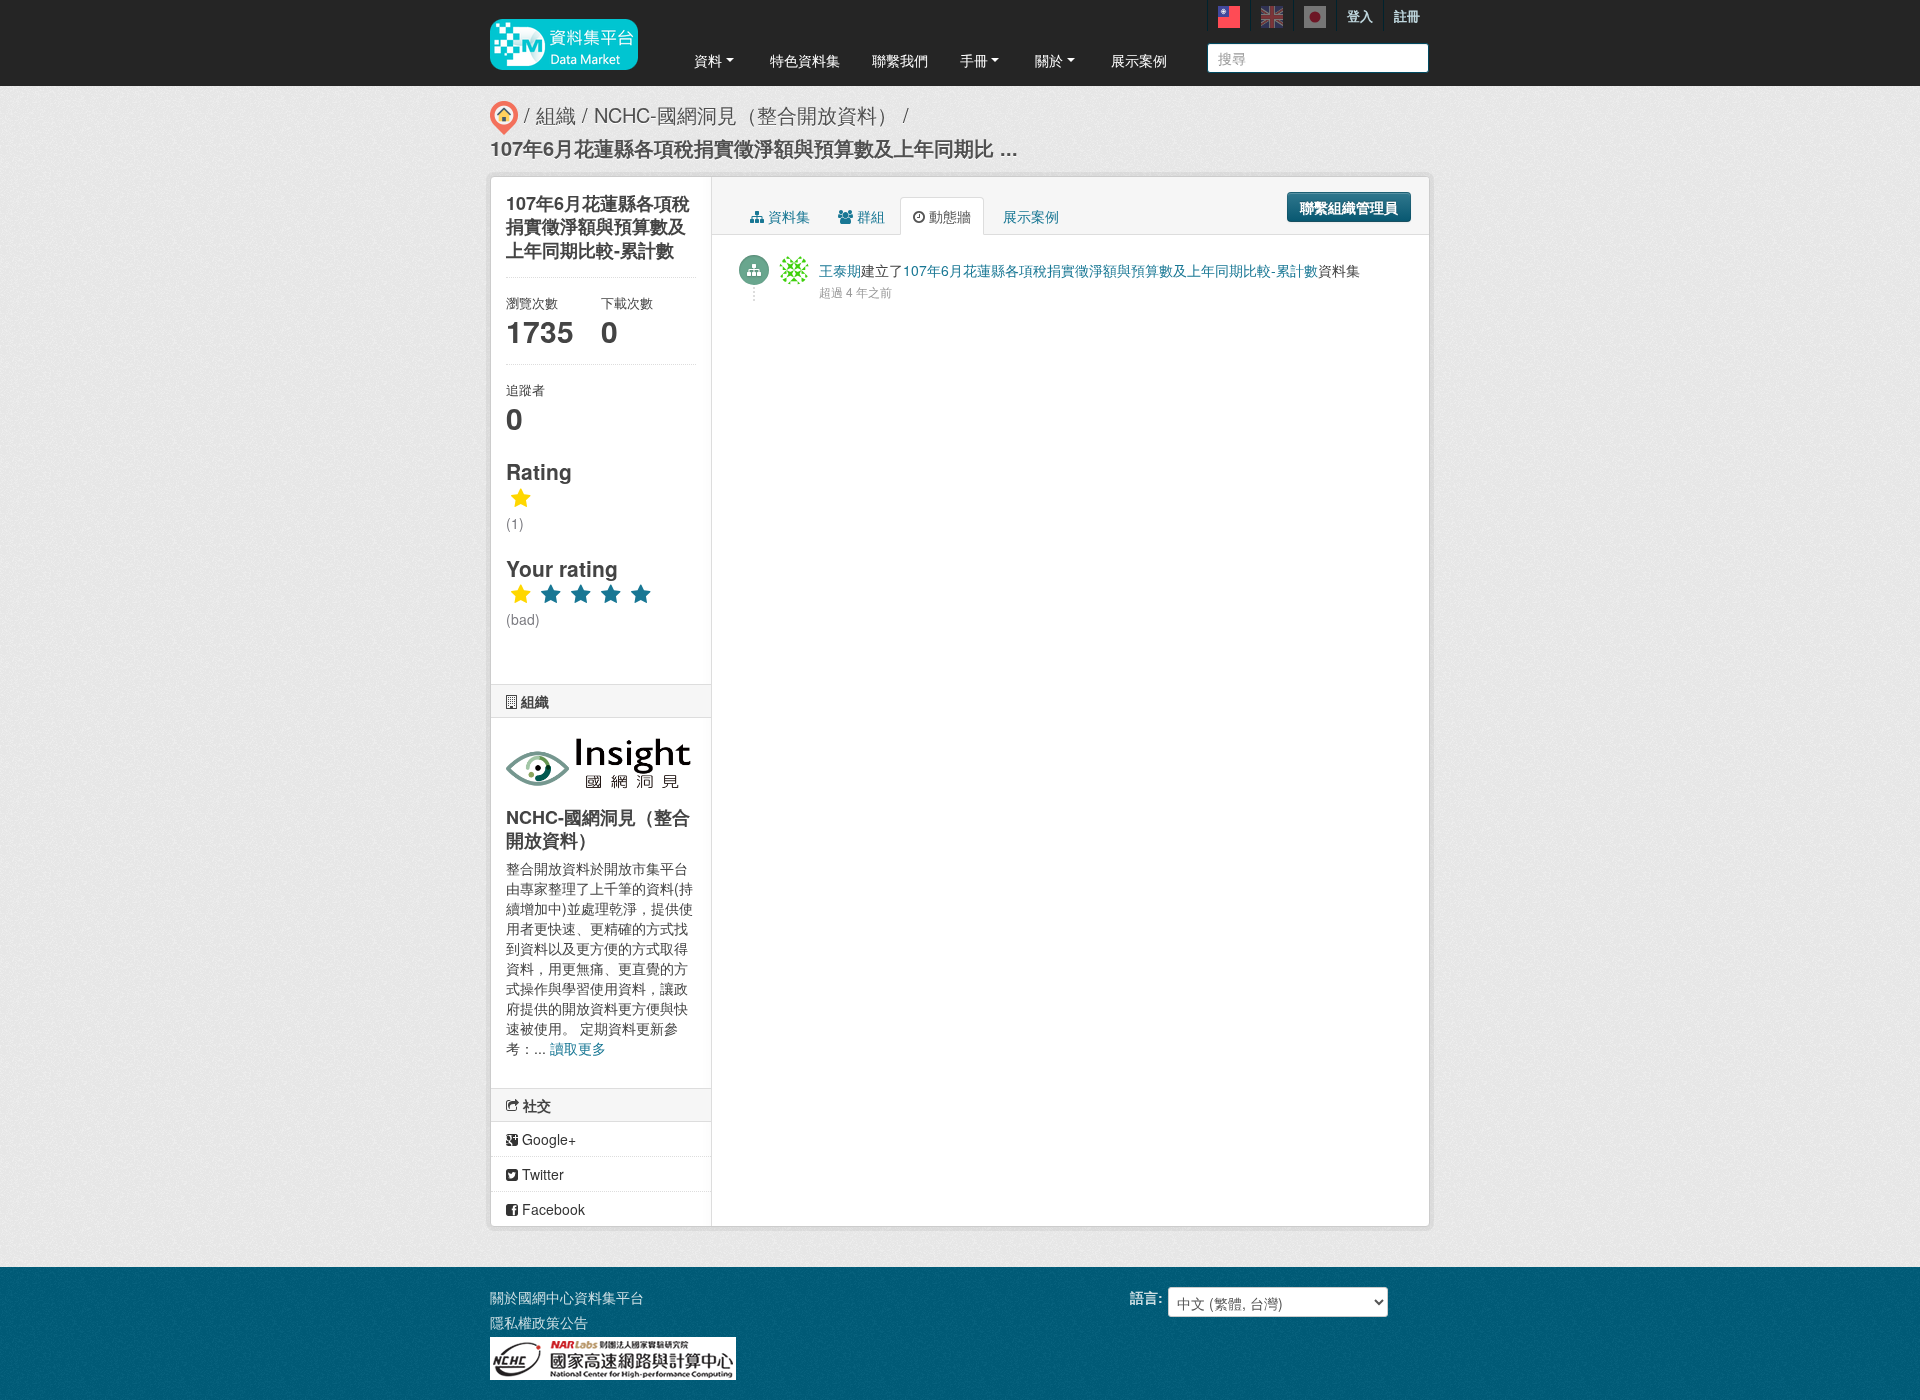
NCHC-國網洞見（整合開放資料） (745, 114)
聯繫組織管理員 (1349, 207)
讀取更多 (578, 1048)
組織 (556, 114)
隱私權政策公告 (539, 1322)
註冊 (1407, 15)
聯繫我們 (900, 60)
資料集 (787, 216)
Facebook (551, 1209)
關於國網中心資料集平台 (567, 1297)
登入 (1360, 15)
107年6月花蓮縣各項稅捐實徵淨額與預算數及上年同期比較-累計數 (1110, 270)
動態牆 (948, 216)
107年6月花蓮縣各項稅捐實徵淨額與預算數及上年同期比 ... (754, 147)
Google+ (547, 1139)
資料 (708, 60)
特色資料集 (805, 60)
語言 (1144, 1297)
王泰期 (840, 270)
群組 (869, 216)
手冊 (974, 60)
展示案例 (1139, 60)
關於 (1049, 60)
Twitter (541, 1174)
